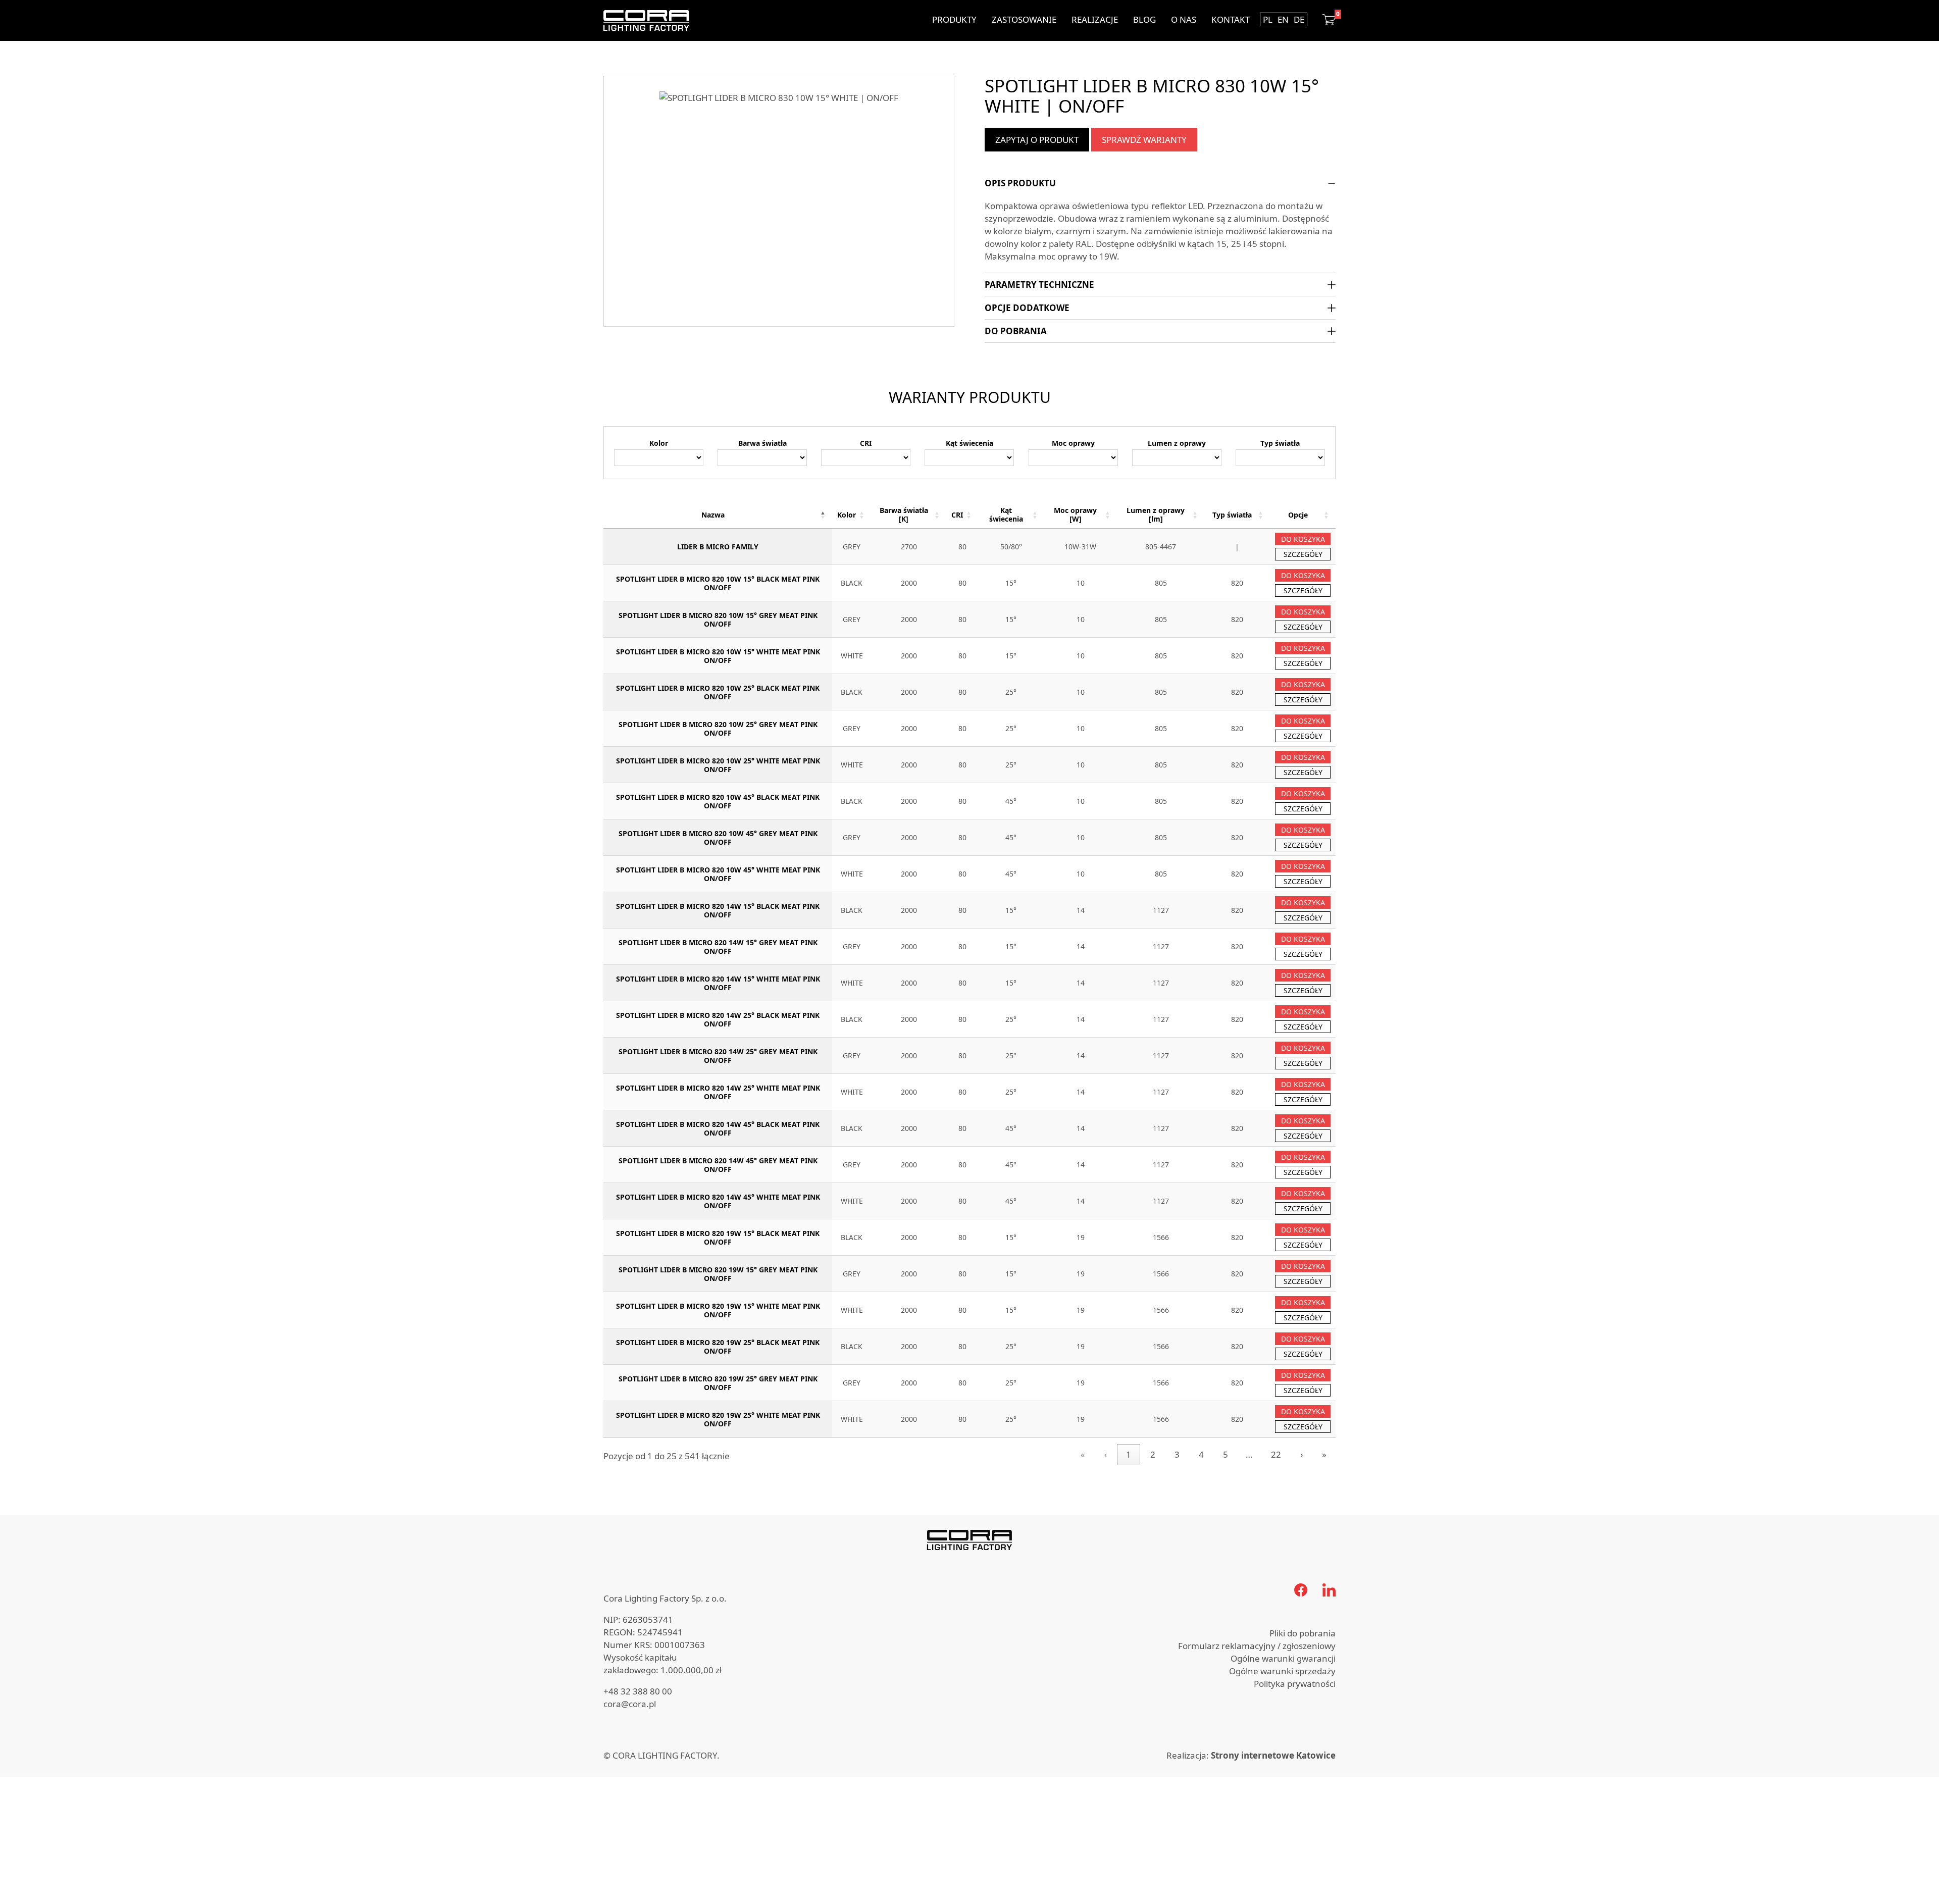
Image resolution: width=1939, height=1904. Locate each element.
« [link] (1083, 1454)
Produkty (954, 19)
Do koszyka (1303, 539)
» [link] (1324, 1454)
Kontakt (1231, 19)
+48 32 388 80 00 (638, 1691)
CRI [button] (957, 515)
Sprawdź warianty (1144, 140)
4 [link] (1201, 1454)
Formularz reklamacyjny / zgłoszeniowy (1257, 1646)
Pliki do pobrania (1303, 1633)
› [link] (1302, 1454)
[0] (1329, 20)
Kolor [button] (847, 515)
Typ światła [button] (1232, 515)
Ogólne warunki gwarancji (1283, 1658)
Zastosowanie (1024, 19)
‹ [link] (1106, 1454)
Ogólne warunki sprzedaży (1282, 1671)
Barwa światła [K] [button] (904, 514)
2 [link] (1153, 1454)
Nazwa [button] (713, 515)
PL (1268, 19)
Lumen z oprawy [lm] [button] (1156, 514)
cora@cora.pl (630, 1704)
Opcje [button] (1298, 515)
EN (1283, 19)
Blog (1144, 19)
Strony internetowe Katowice (1273, 1755)
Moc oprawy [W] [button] (1075, 514)
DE (1299, 19)
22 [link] (1276, 1454)
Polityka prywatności (1295, 1684)
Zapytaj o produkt (1037, 140)
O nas (1184, 19)
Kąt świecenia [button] (1006, 514)
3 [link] (1177, 1454)
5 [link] (1226, 1454)
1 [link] (1129, 1454)
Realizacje (1095, 19)
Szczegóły (1303, 554)
